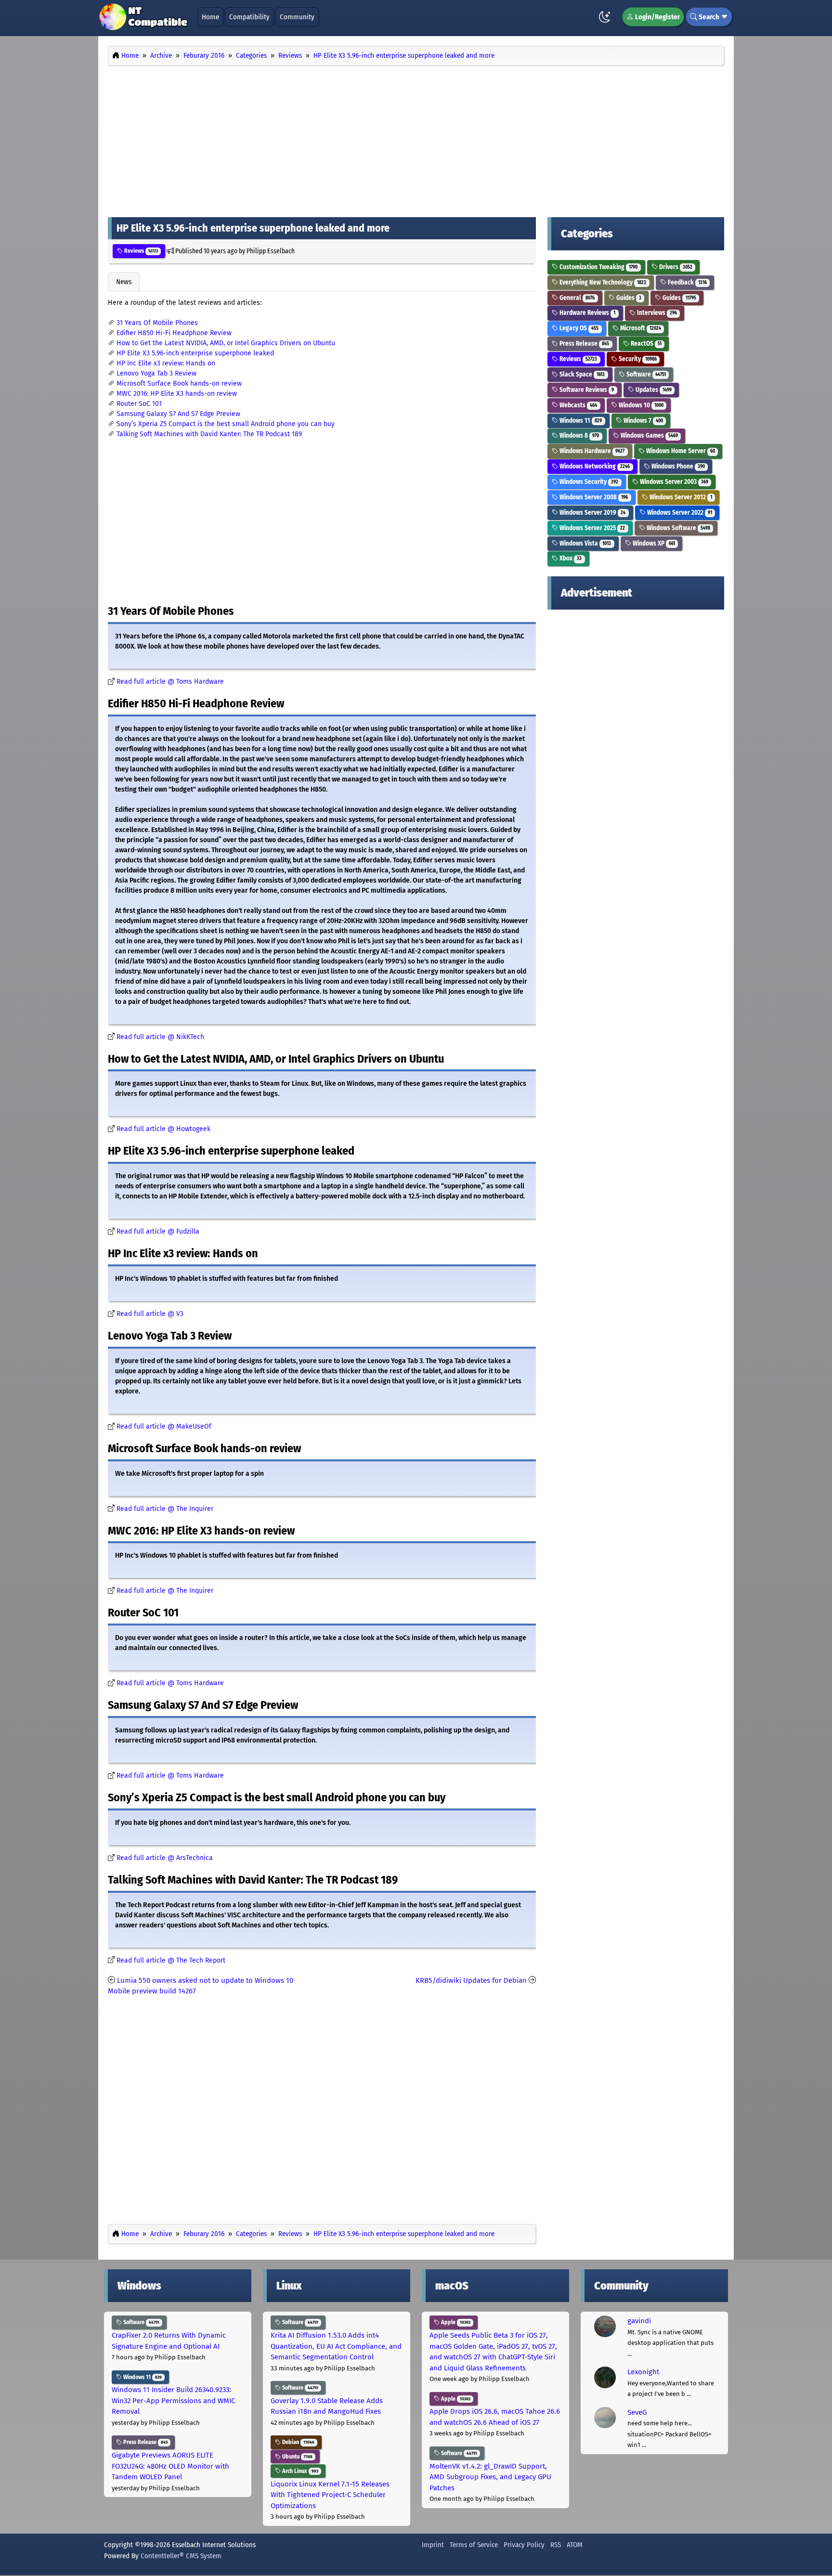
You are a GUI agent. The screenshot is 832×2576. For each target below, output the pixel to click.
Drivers (675, 267)
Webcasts (578, 405)
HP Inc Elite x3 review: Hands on (166, 363)
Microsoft (640, 328)
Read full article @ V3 (150, 1314)
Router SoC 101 (139, 404)
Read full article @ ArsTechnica (165, 1858)
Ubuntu (297, 2457)
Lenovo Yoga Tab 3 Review (156, 373)
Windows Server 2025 (591, 528)
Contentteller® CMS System (181, 2556)
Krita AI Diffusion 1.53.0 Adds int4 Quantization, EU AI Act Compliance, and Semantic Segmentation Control (336, 2346)
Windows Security (588, 482)
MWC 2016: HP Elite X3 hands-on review (177, 394)
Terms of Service (474, 2545)
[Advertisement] (416, 139)
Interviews (656, 313)
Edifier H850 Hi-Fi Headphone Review (174, 333)
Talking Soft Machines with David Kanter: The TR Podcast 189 (209, 434)
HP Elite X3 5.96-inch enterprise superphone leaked (195, 353)
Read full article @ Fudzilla (158, 1231)
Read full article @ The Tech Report (171, 1960)
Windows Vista (585, 543)
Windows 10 (640, 405)
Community (297, 17)
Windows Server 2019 (592, 513)
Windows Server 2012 (680, 497)
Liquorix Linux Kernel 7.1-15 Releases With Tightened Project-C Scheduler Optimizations (330, 2495)
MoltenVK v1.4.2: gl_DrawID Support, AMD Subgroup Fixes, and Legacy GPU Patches (490, 2477)
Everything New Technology (602, 282)
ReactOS (645, 344)
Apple (455, 2322)
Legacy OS (578, 328)
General (576, 298)
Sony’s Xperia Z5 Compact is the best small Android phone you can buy (226, 424)
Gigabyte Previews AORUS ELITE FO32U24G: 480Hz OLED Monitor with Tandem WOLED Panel (170, 2466)
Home (210, 17)
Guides (628, 298)
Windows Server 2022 (679, 513)
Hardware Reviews (587, 313)
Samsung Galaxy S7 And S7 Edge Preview (178, 414)
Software (645, 374)
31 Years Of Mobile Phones (157, 323)
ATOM (575, 2545)
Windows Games (649, 436)
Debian (298, 2442)
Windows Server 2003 (673, 482)
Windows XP (653, 543)
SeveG (637, 2412)
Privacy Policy (524, 2545)
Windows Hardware (591, 451)
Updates (653, 390)
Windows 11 (580, 421)
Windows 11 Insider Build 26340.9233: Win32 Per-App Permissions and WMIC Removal (173, 2400)
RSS (556, 2545)
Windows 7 (643, 421)
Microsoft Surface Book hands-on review (179, 384)
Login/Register (657, 17)
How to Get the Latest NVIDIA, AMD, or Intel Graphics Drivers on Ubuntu (226, 343)
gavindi (639, 2321)
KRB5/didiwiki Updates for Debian (471, 1980)
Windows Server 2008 (593, 497)
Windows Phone (677, 466)
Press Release (584, 344)
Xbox (570, 558)
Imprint (433, 2545)
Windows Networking (594, 466)
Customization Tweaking (598, 267)
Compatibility (249, 17)
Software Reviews (586, 390)
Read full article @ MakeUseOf (164, 1426)
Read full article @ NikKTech (160, 1037)
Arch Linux (299, 2471)
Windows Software (678, 528)
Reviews (140, 251)
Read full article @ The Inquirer (165, 1509)
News (124, 282)
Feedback (687, 282)
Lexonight (643, 2372)
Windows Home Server (680, 451)
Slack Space (581, 374)
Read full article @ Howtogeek (163, 1129)
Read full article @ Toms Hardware (170, 682)
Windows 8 (578, 436)
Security (637, 359)
